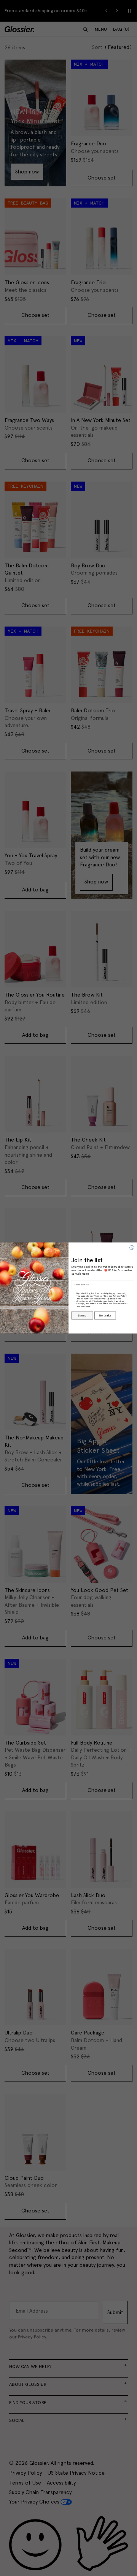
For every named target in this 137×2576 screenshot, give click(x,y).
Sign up (82, 1316)
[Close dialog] (132, 1248)
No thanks (105, 1316)
